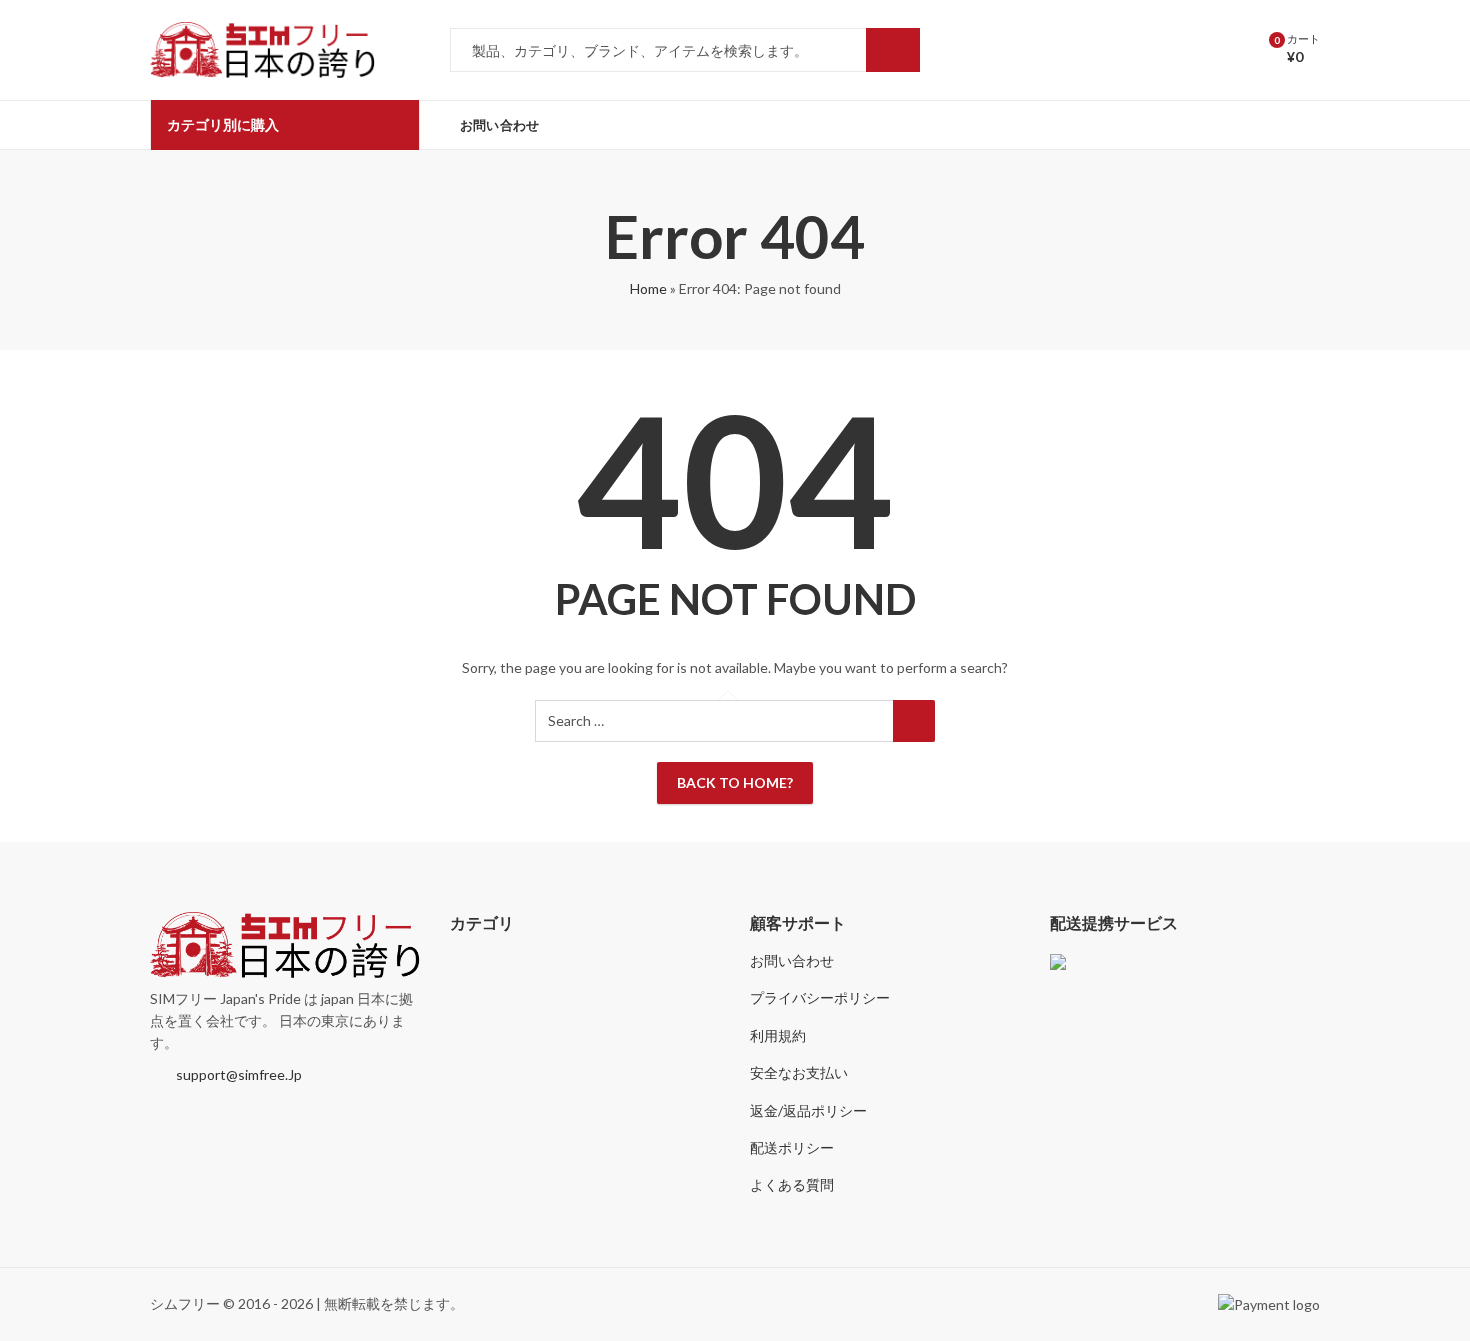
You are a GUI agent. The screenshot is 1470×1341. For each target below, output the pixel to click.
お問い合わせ (792, 960)
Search (893, 50)
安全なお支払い (799, 1072)
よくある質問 (792, 1184)
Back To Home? (735, 782)
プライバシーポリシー (820, 997)
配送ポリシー (792, 1147)
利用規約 (778, 1035)
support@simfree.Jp (239, 1074)
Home (648, 288)
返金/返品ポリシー (808, 1110)
